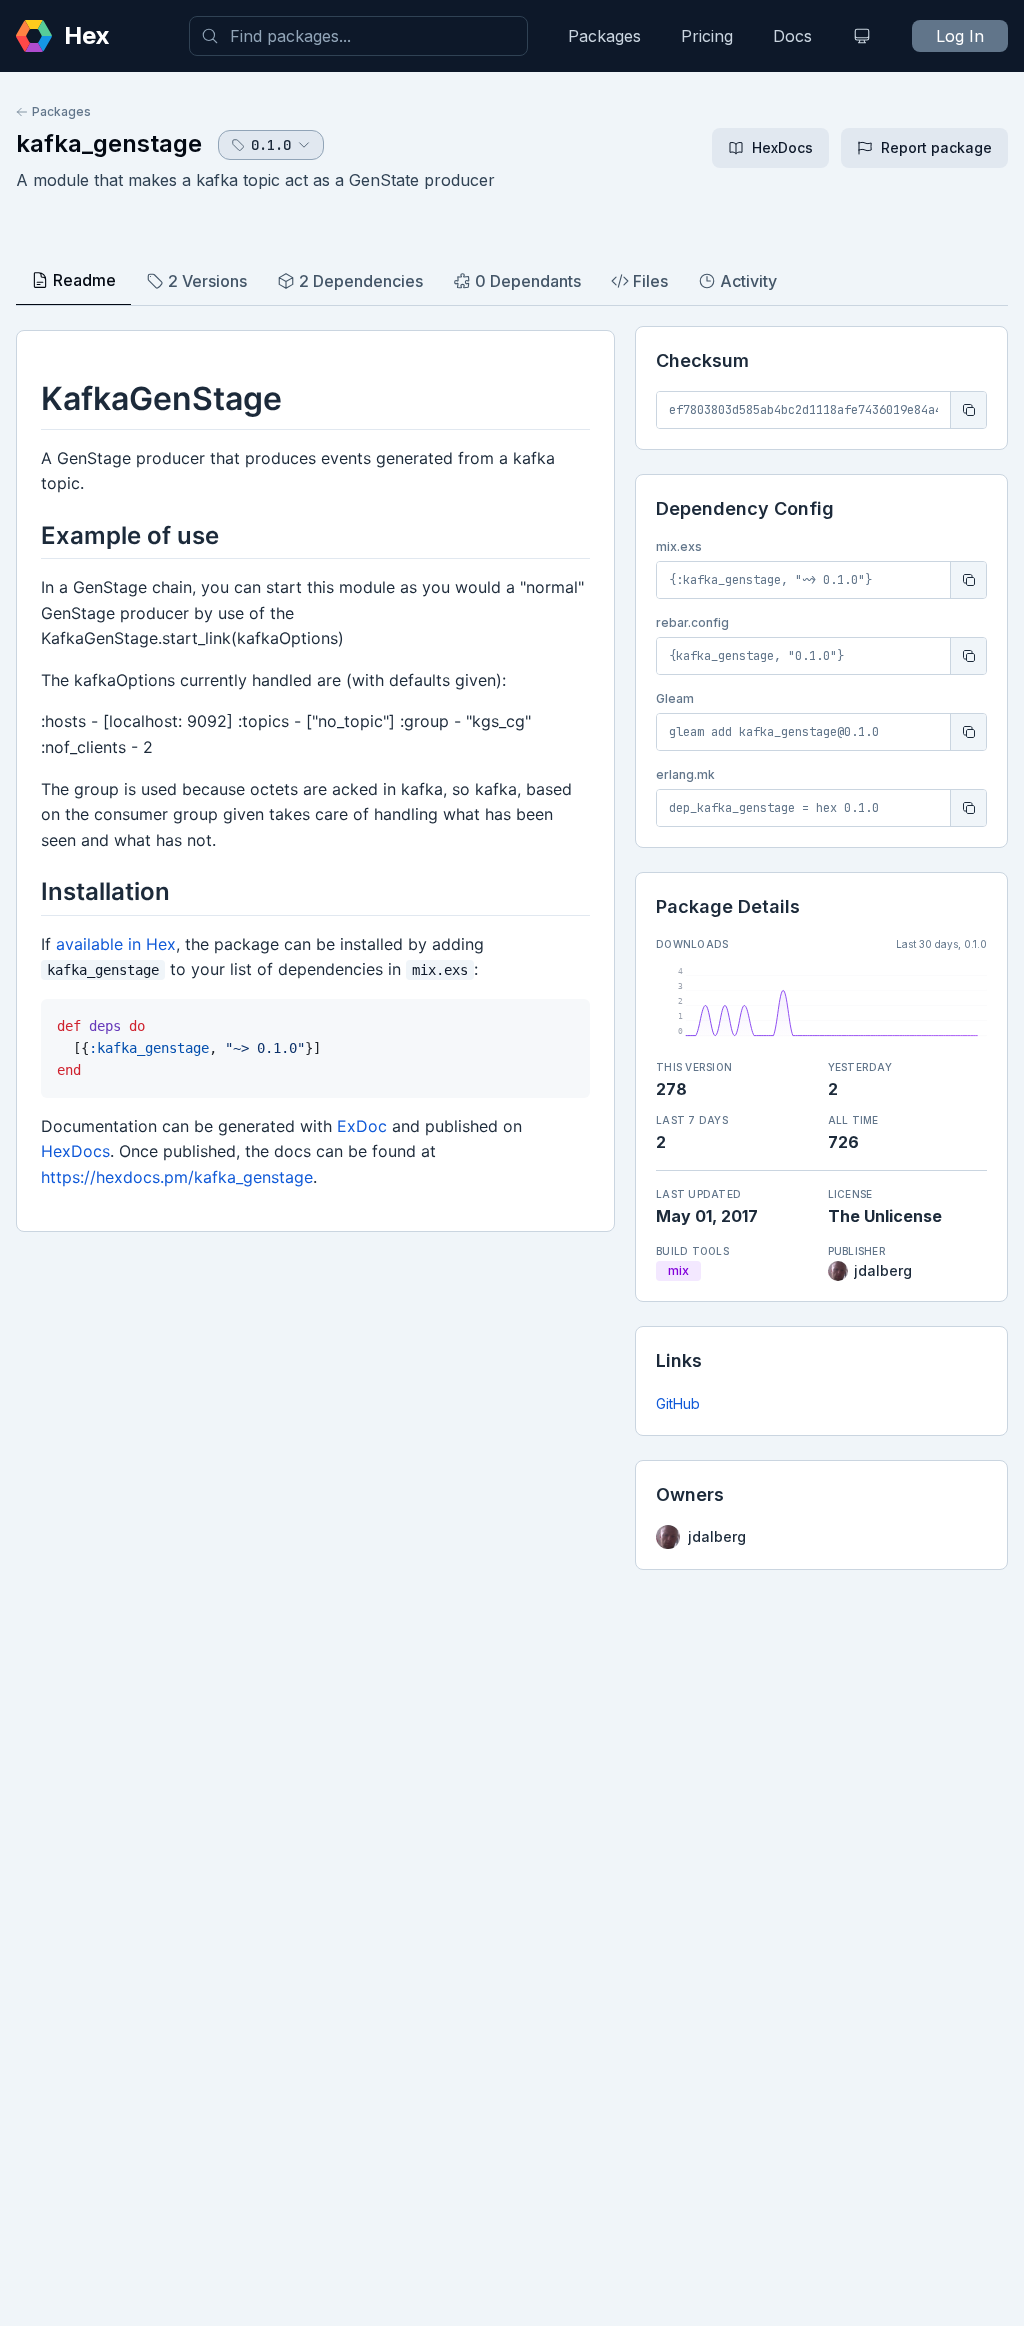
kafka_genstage (109, 143)
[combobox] (358, 36)
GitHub (678, 1403)
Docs (792, 36)
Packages (604, 36)
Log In (960, 36)
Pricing (707, 36)
